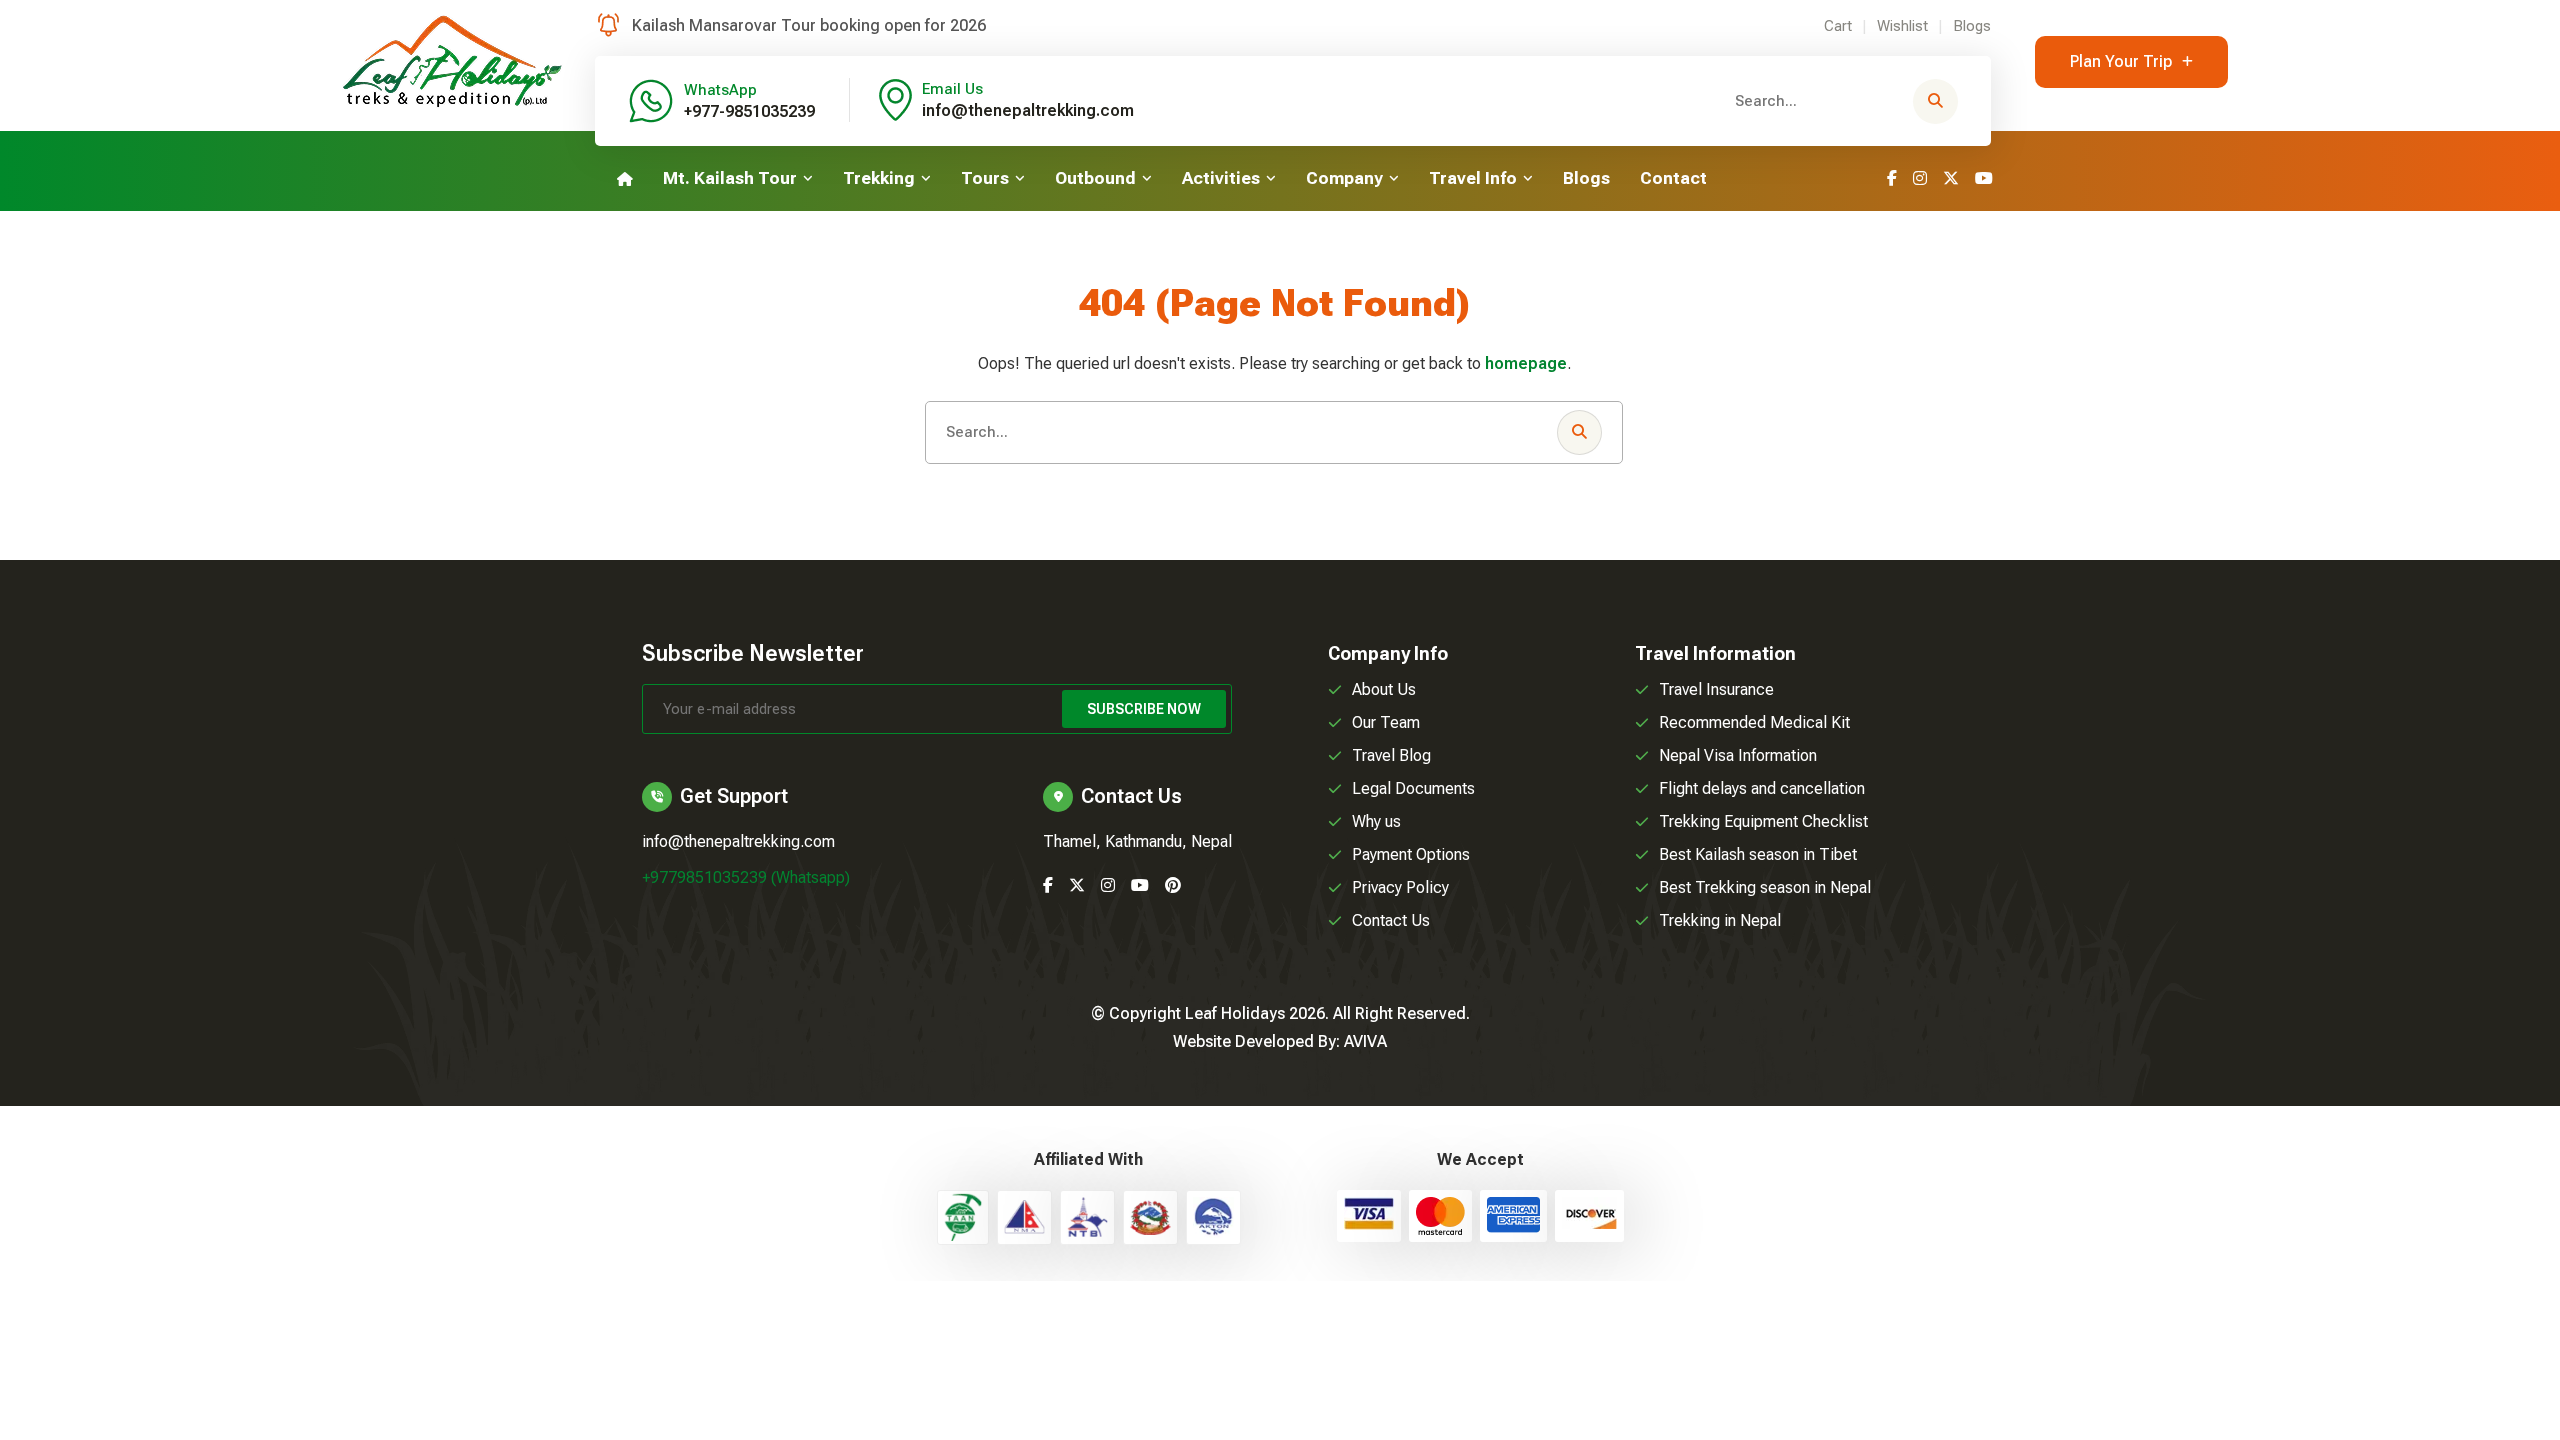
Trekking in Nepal (1720, 920)
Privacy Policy (1400, 887)
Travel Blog (1391, 755)
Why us (1376, 821)
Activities (1221, 178)
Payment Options (1411, 854)
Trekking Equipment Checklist (1763, 821)
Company (1344, 178)
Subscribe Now (1144, 709)
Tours (985, 178)
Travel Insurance (1716, 689)
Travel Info (1473, 178)
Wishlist (1902, 26)
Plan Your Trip (2121, 61)
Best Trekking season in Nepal (1765, 887)
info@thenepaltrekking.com (1028, 110)
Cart (1838, 26)
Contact (1673, 178)
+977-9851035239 (749, 111)
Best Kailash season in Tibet (1758, 854)
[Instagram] (1920, 178)
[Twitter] (1951, 178)
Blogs (1972, 26)
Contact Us (1391, 920)
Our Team (1386, 722)
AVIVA (1365, 1041)
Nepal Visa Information (1738, 755)
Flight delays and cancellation (1762, 788)
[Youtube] (1984, 178)
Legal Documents (1413, 788)
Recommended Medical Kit (1754, 722)
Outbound (1095, 178)
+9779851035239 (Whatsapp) (746, 877)
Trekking (879, 178)
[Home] (625, 178)
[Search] (1935, 101)
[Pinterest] (1173, 885)
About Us (1384, 689)
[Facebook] (1892, 178)
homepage (1526, 363)
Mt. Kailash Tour (730, 178)
